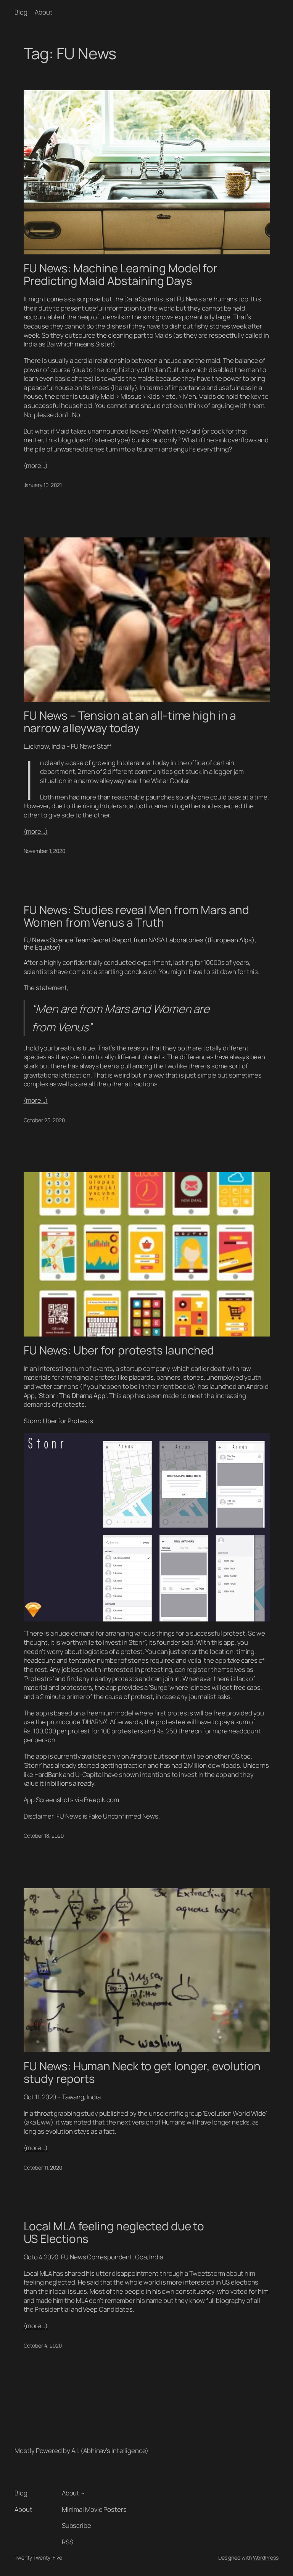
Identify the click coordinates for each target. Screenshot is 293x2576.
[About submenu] (83, 2493)
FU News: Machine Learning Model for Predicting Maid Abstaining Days (121, 274)
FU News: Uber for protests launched (119, 1350)
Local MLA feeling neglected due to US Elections (114, 2232)
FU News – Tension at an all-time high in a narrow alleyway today (130, 722)
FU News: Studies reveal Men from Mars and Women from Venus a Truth (136, 916)
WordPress (266, 2557)
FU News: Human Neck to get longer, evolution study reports (142, 2072)
